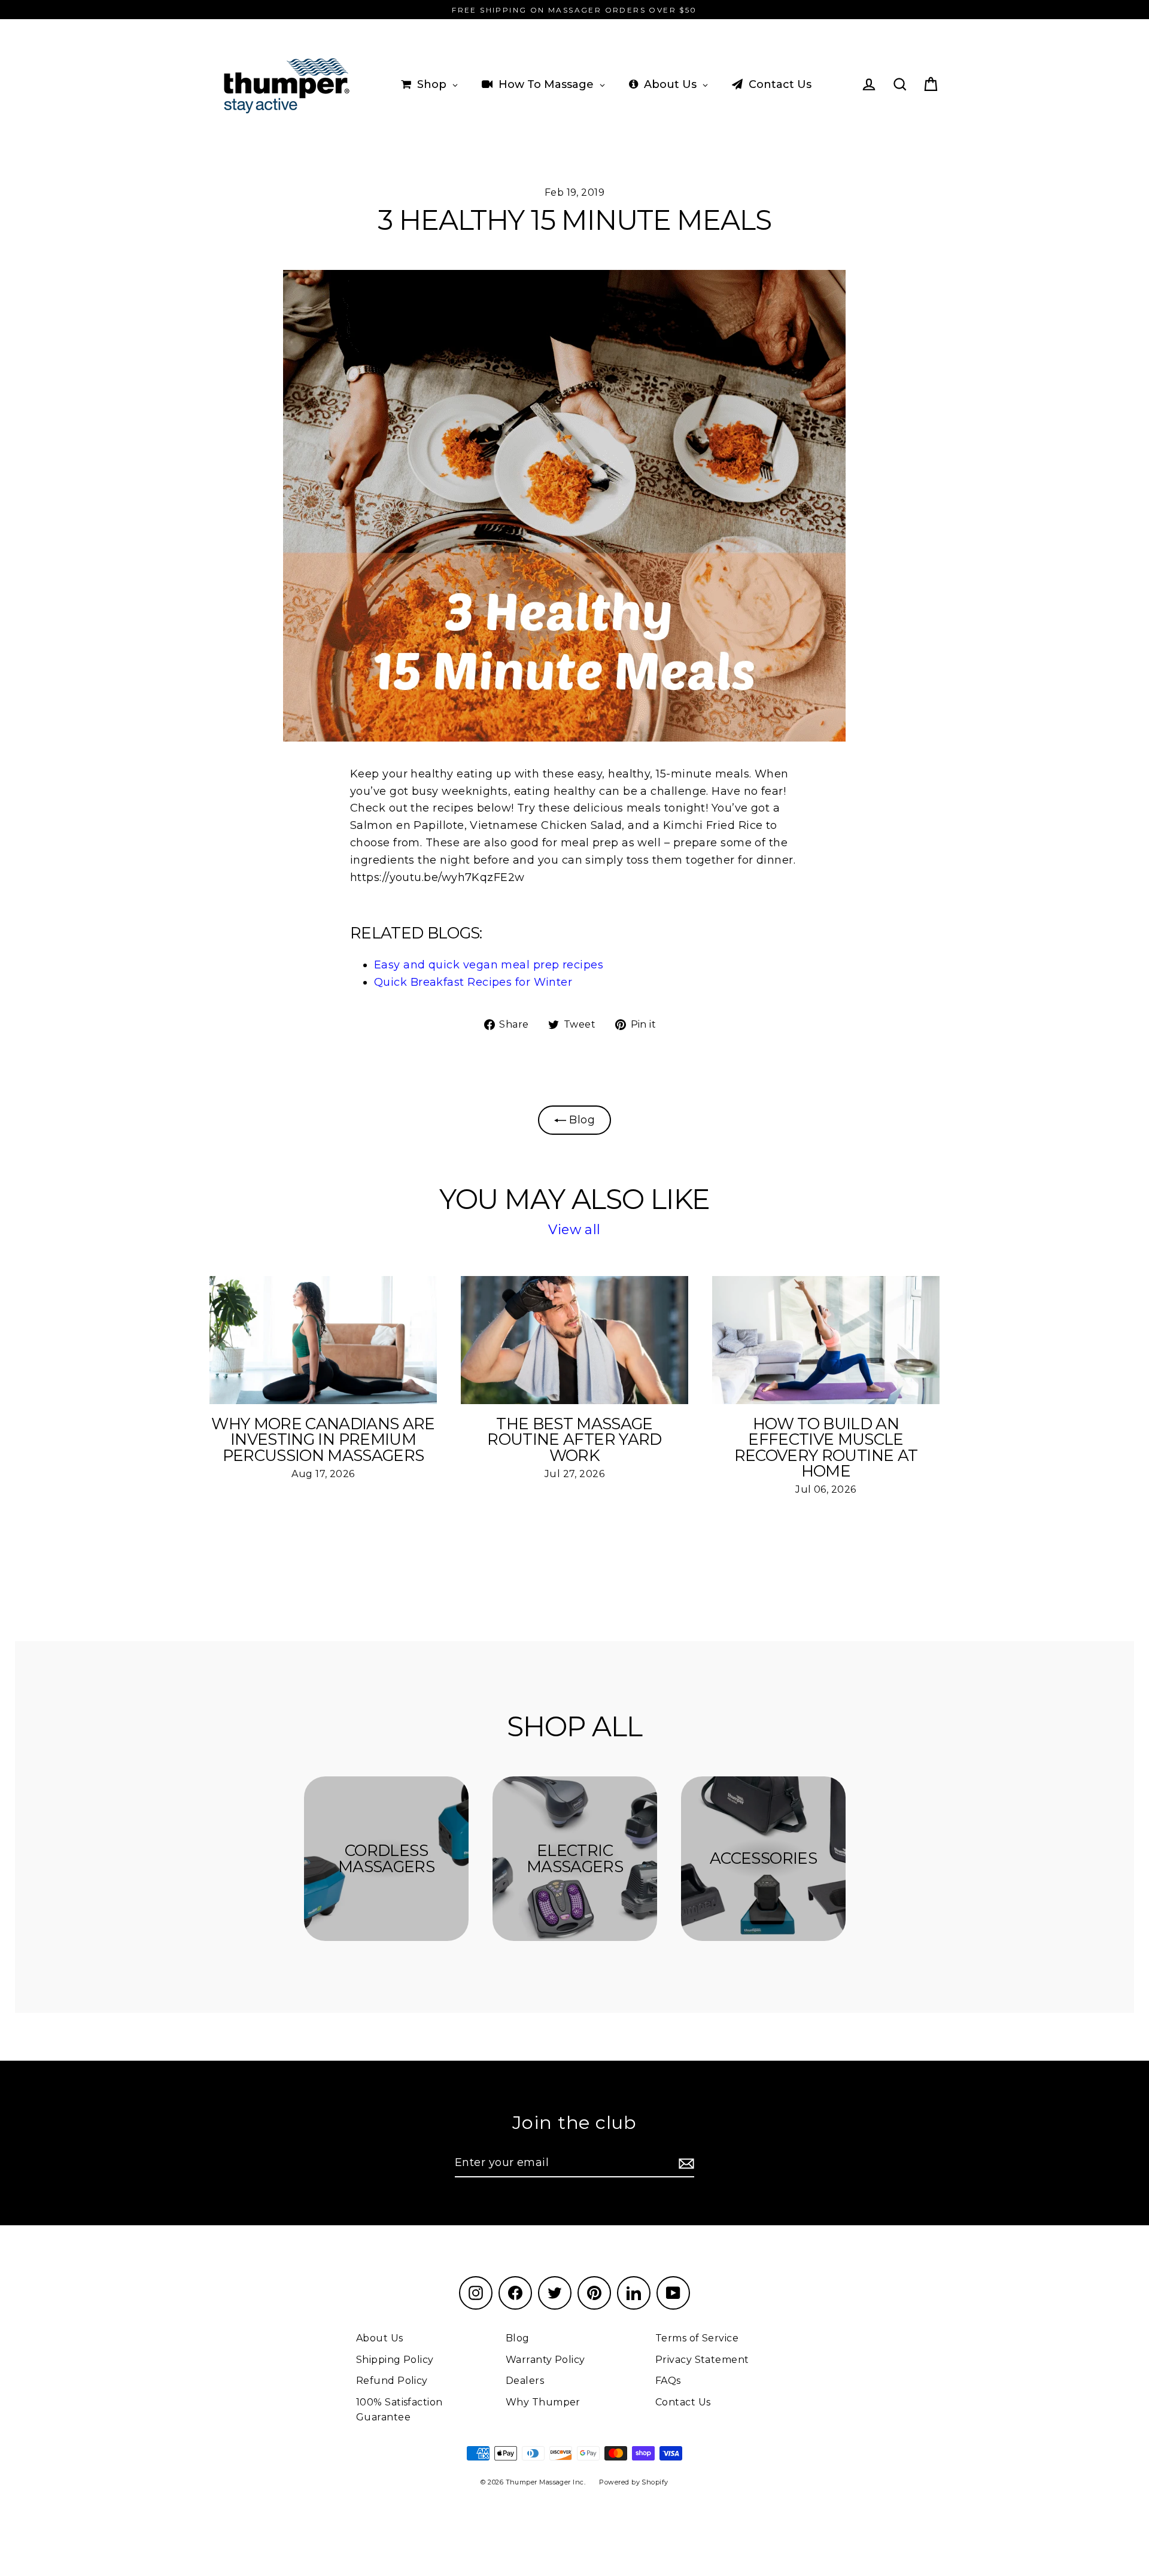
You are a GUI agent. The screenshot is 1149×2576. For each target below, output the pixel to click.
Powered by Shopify (633, 2482)
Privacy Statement (702, 2360)
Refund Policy (392, 2381)
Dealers (525, 2381)
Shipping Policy (395, 2360)
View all (574, 1230)
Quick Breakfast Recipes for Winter (473, 982)
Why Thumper (543, 2402)
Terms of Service (697, 2338)
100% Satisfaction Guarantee (399, 2410)
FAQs (668, 2381)
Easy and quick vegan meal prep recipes (489, 965)
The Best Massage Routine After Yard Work (574, 1439)
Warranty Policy (545, 2360)
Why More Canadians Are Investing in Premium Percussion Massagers (323, 1439)
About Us (380, 2338)
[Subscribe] (685, 2163)
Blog (580, 1120)
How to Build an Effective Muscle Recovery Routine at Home (826, 1448)
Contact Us (683, 2402)
